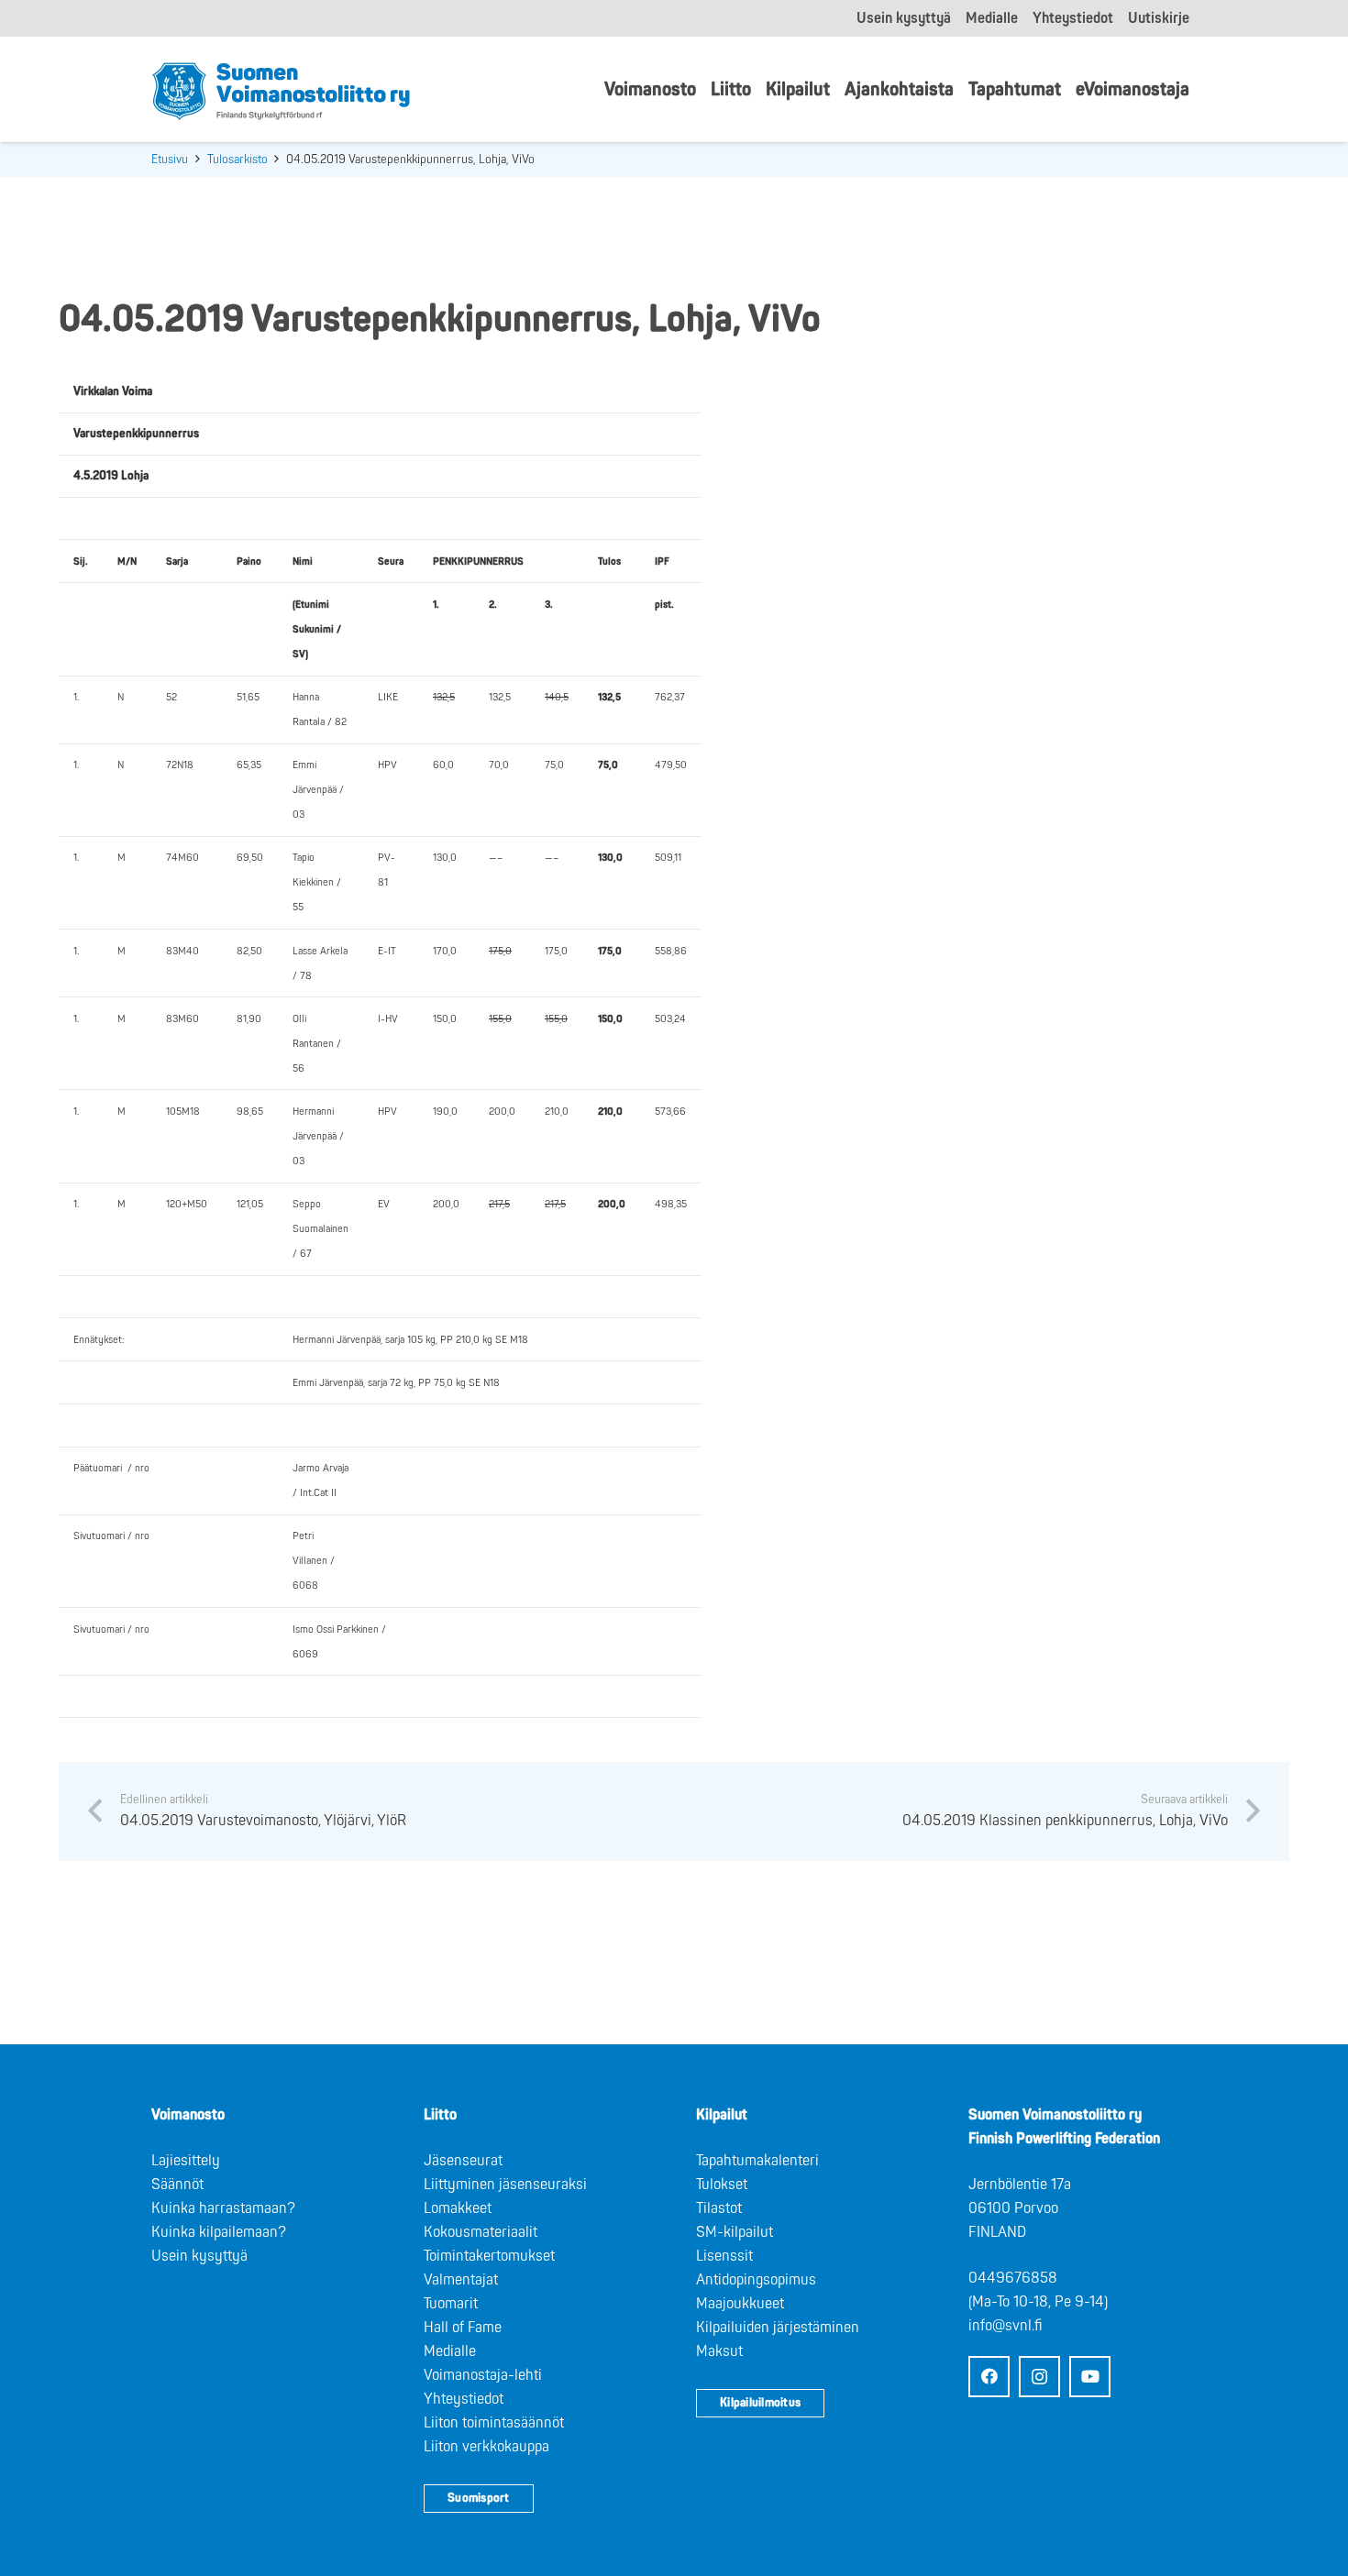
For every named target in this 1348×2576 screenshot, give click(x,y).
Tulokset (722, 2185)
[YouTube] (1090, 2377)
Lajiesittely (186, 2161)
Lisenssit (724, 2256)
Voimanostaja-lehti (483, 2375)
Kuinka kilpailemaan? (219, 2232)
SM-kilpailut (735, 2232)
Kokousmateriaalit (481, 2232)
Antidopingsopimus (756, 2280)
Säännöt (177, 2185)
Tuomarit (451, 2304)
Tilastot (719, 2208)
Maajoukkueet (740, 2304)
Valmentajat (461, 2280)
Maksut (719, 2351)
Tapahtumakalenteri (757, 2161)
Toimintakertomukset (489, 2256)
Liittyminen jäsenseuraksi (505, 2185)
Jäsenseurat (463, 2161)
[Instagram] (1039, 2377)
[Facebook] (989, 2377)
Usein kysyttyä (199, 2256)
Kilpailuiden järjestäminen (778, 2328)
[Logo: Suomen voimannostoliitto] (281, 90)
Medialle (450, 2351)
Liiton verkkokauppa (486, 2447)
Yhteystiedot (464, 2399)
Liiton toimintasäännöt (494, 2423)
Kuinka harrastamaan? (223, 2208)
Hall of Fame (463, 2328)
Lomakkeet (458, 2208)
